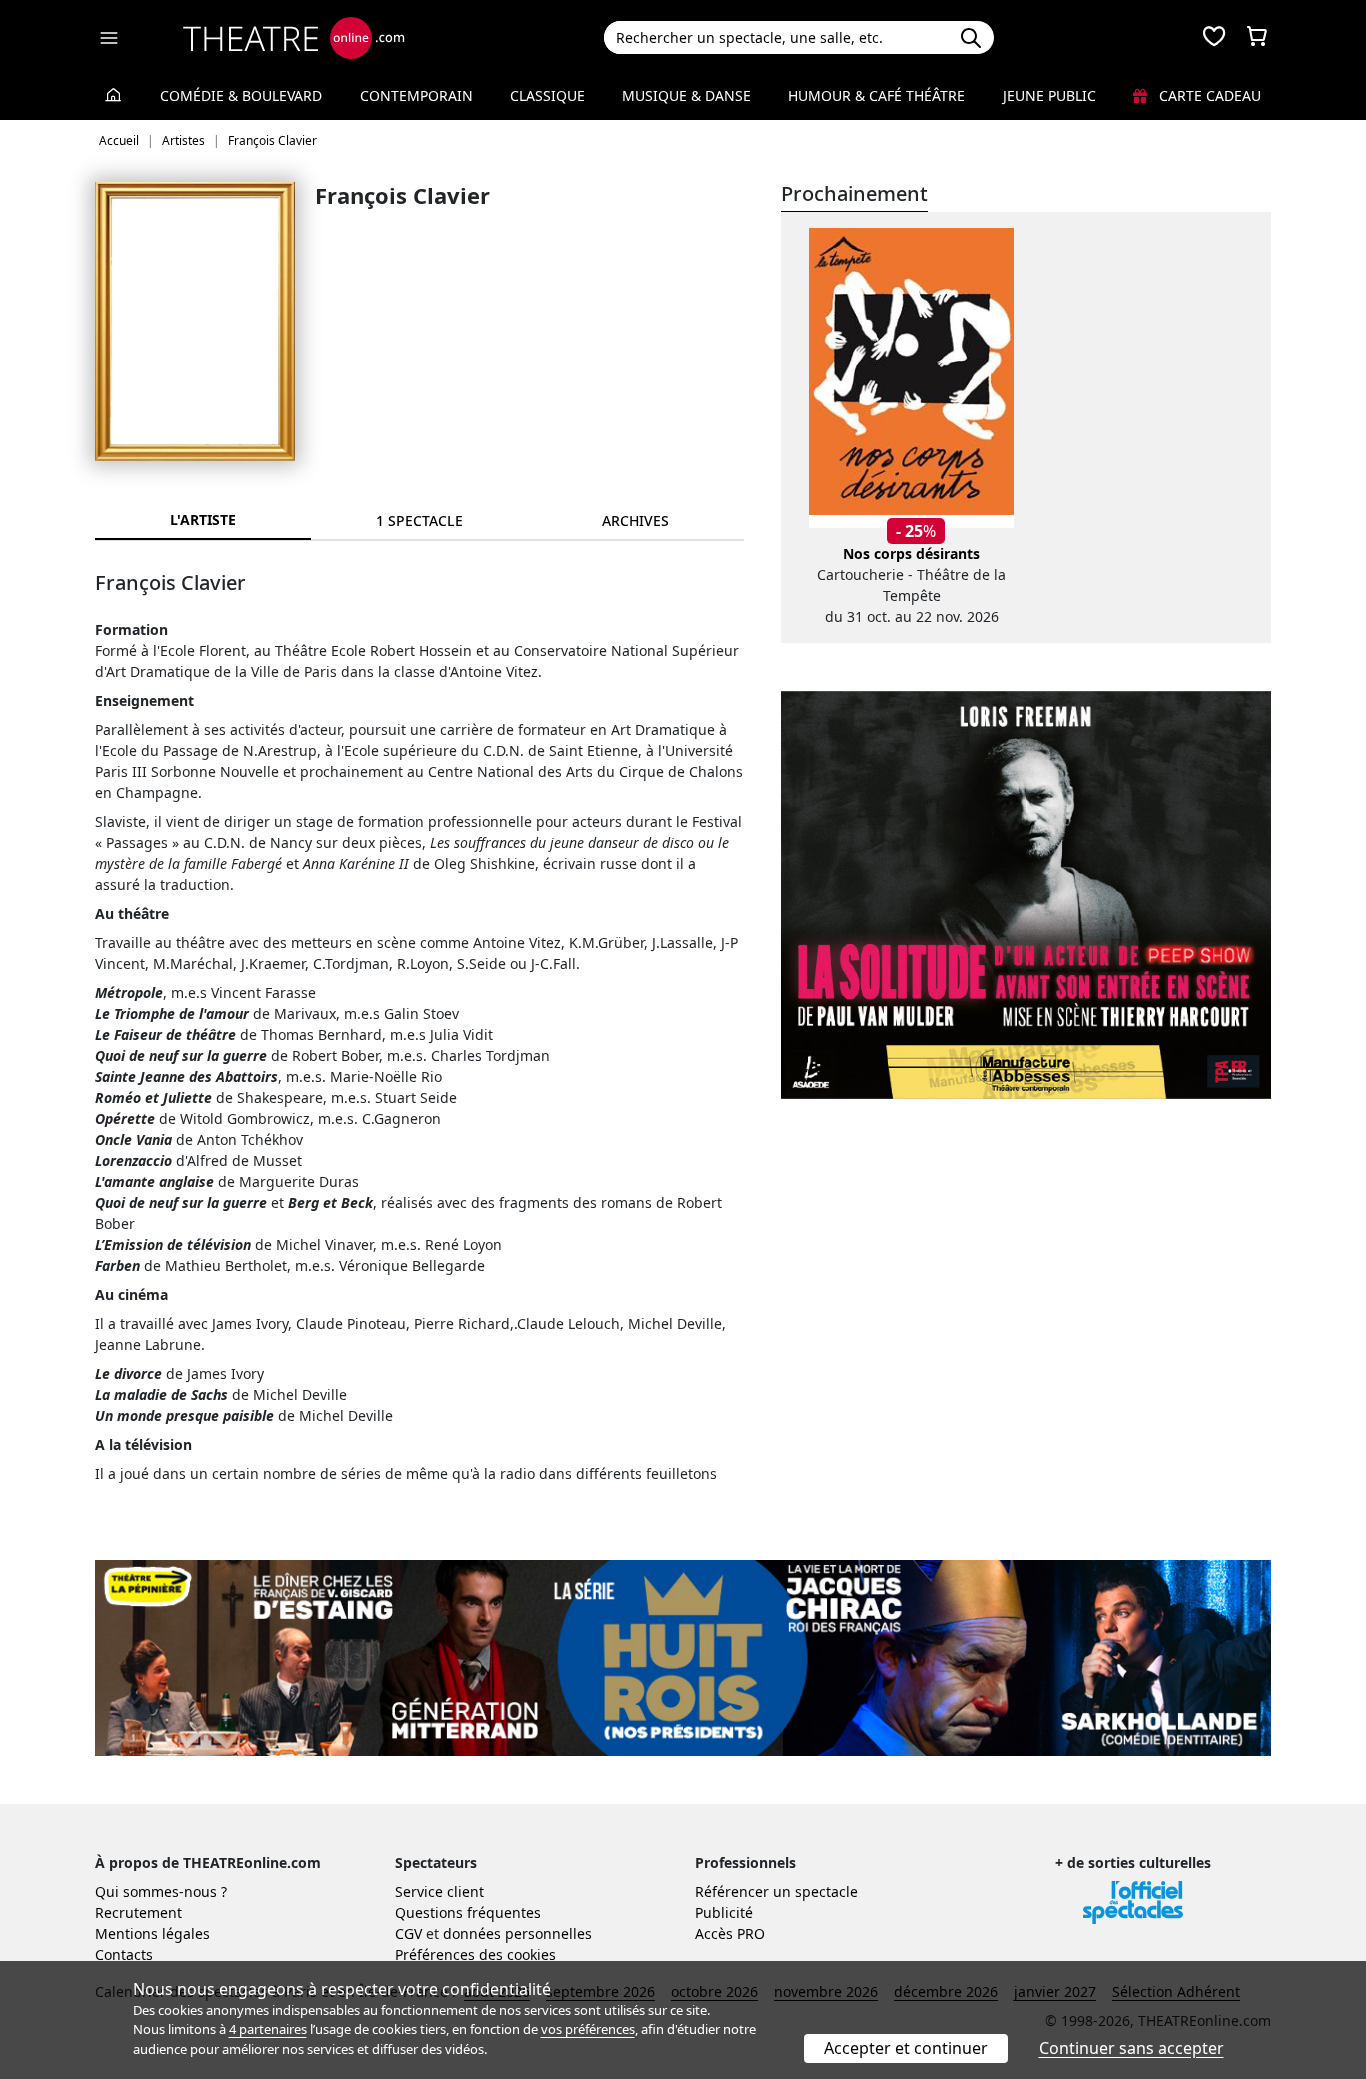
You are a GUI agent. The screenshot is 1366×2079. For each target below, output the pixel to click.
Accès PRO (730, 1933)
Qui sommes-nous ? (161, 1891)
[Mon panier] (1257, 38)
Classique (547, 95)
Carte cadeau (1208, 95)
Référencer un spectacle (776, 1891)
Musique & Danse (686, 95)
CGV (408, 1933)
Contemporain (416, 95)
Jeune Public (1049, 95)
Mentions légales (152, 1933)
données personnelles (517, 1933)
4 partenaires (268, 2029)
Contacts (124, 1954)
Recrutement (138, 1912)
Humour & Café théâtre (876, 95)
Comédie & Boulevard (241, 95)
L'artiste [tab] (203, 519)
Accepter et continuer (906, 2048)
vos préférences (588, 2029)
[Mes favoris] (1214, 38)
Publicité (724, 1912)
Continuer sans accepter (1131, 2048)
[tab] (419, 520)
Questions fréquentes (468, 1912)
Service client (439, 1891)
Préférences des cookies (475, 1954)
